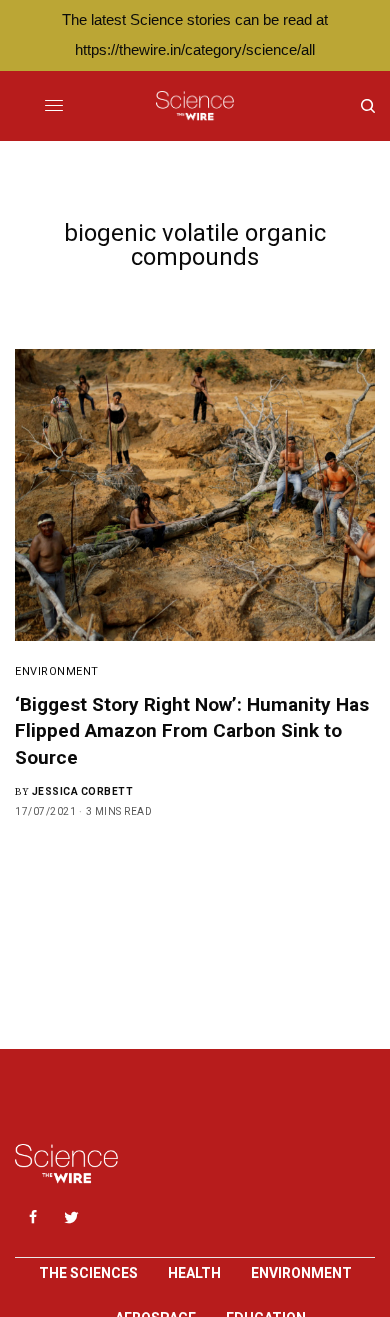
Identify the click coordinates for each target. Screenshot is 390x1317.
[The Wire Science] (194, 106)
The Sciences (88, 1273)
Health (194, 1273)
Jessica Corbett (83, 791)
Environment (57, 671)
